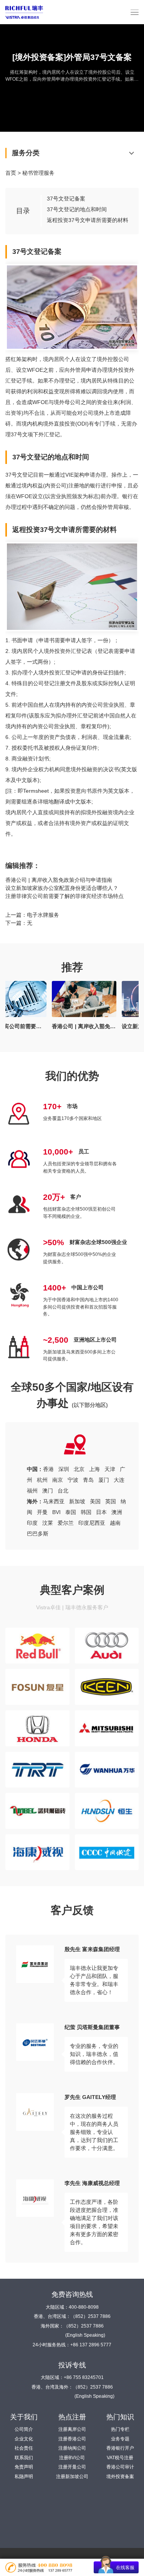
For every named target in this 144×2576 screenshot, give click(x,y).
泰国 (71, 1512)
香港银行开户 (120, 2448)
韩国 (86, 1512)
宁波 (73, 1480)
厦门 (104, 1480)
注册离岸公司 (72, 2429)
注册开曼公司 (72, 2467)
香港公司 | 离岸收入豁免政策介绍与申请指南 (59, 880)
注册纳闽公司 (72, 2448)
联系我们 (24, 2458)
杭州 (42, 1480)
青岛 (88, 1480)
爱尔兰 (66, 1523)
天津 (110, 1469)
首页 (11, 173)
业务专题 (120, 2439)
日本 (101, 1512)
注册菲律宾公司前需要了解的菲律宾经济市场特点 (65, 896)
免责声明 (24, 2467)
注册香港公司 (72, 2439)
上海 (94, 1469)
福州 (32, 1491)
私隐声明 (24, 2477)
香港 (48, 1469)
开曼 (42, 1512)
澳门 (48, 1491)
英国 (111, 1501)
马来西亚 (54, 1501)
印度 (32, 1523)
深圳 (64, 1469)
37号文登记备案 (66, 199)
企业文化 (24, 2439)
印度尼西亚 (92, 1523)
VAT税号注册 (120, 2458)
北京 (79, 1469)
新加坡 (77, 1501)
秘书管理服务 (38, 173)
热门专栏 (120, 2429)
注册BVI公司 (72, 2458)
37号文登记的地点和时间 (77, 209)
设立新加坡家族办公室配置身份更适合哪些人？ (62, 888)
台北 (63, 1491)
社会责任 (24, 2448)
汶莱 (48, 1523)
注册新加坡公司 (72, 2477)
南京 (58, 1480)
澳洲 (117, 1512)
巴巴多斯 (38, 1534)
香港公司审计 (120, 2467)
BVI (56, 1512)
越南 (115, 1523)
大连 (119, 1480)
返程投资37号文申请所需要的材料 (88, 220)
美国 (95, 1501)
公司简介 (24, 2429)
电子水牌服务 (43, 915)
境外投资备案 (120, 2477)
